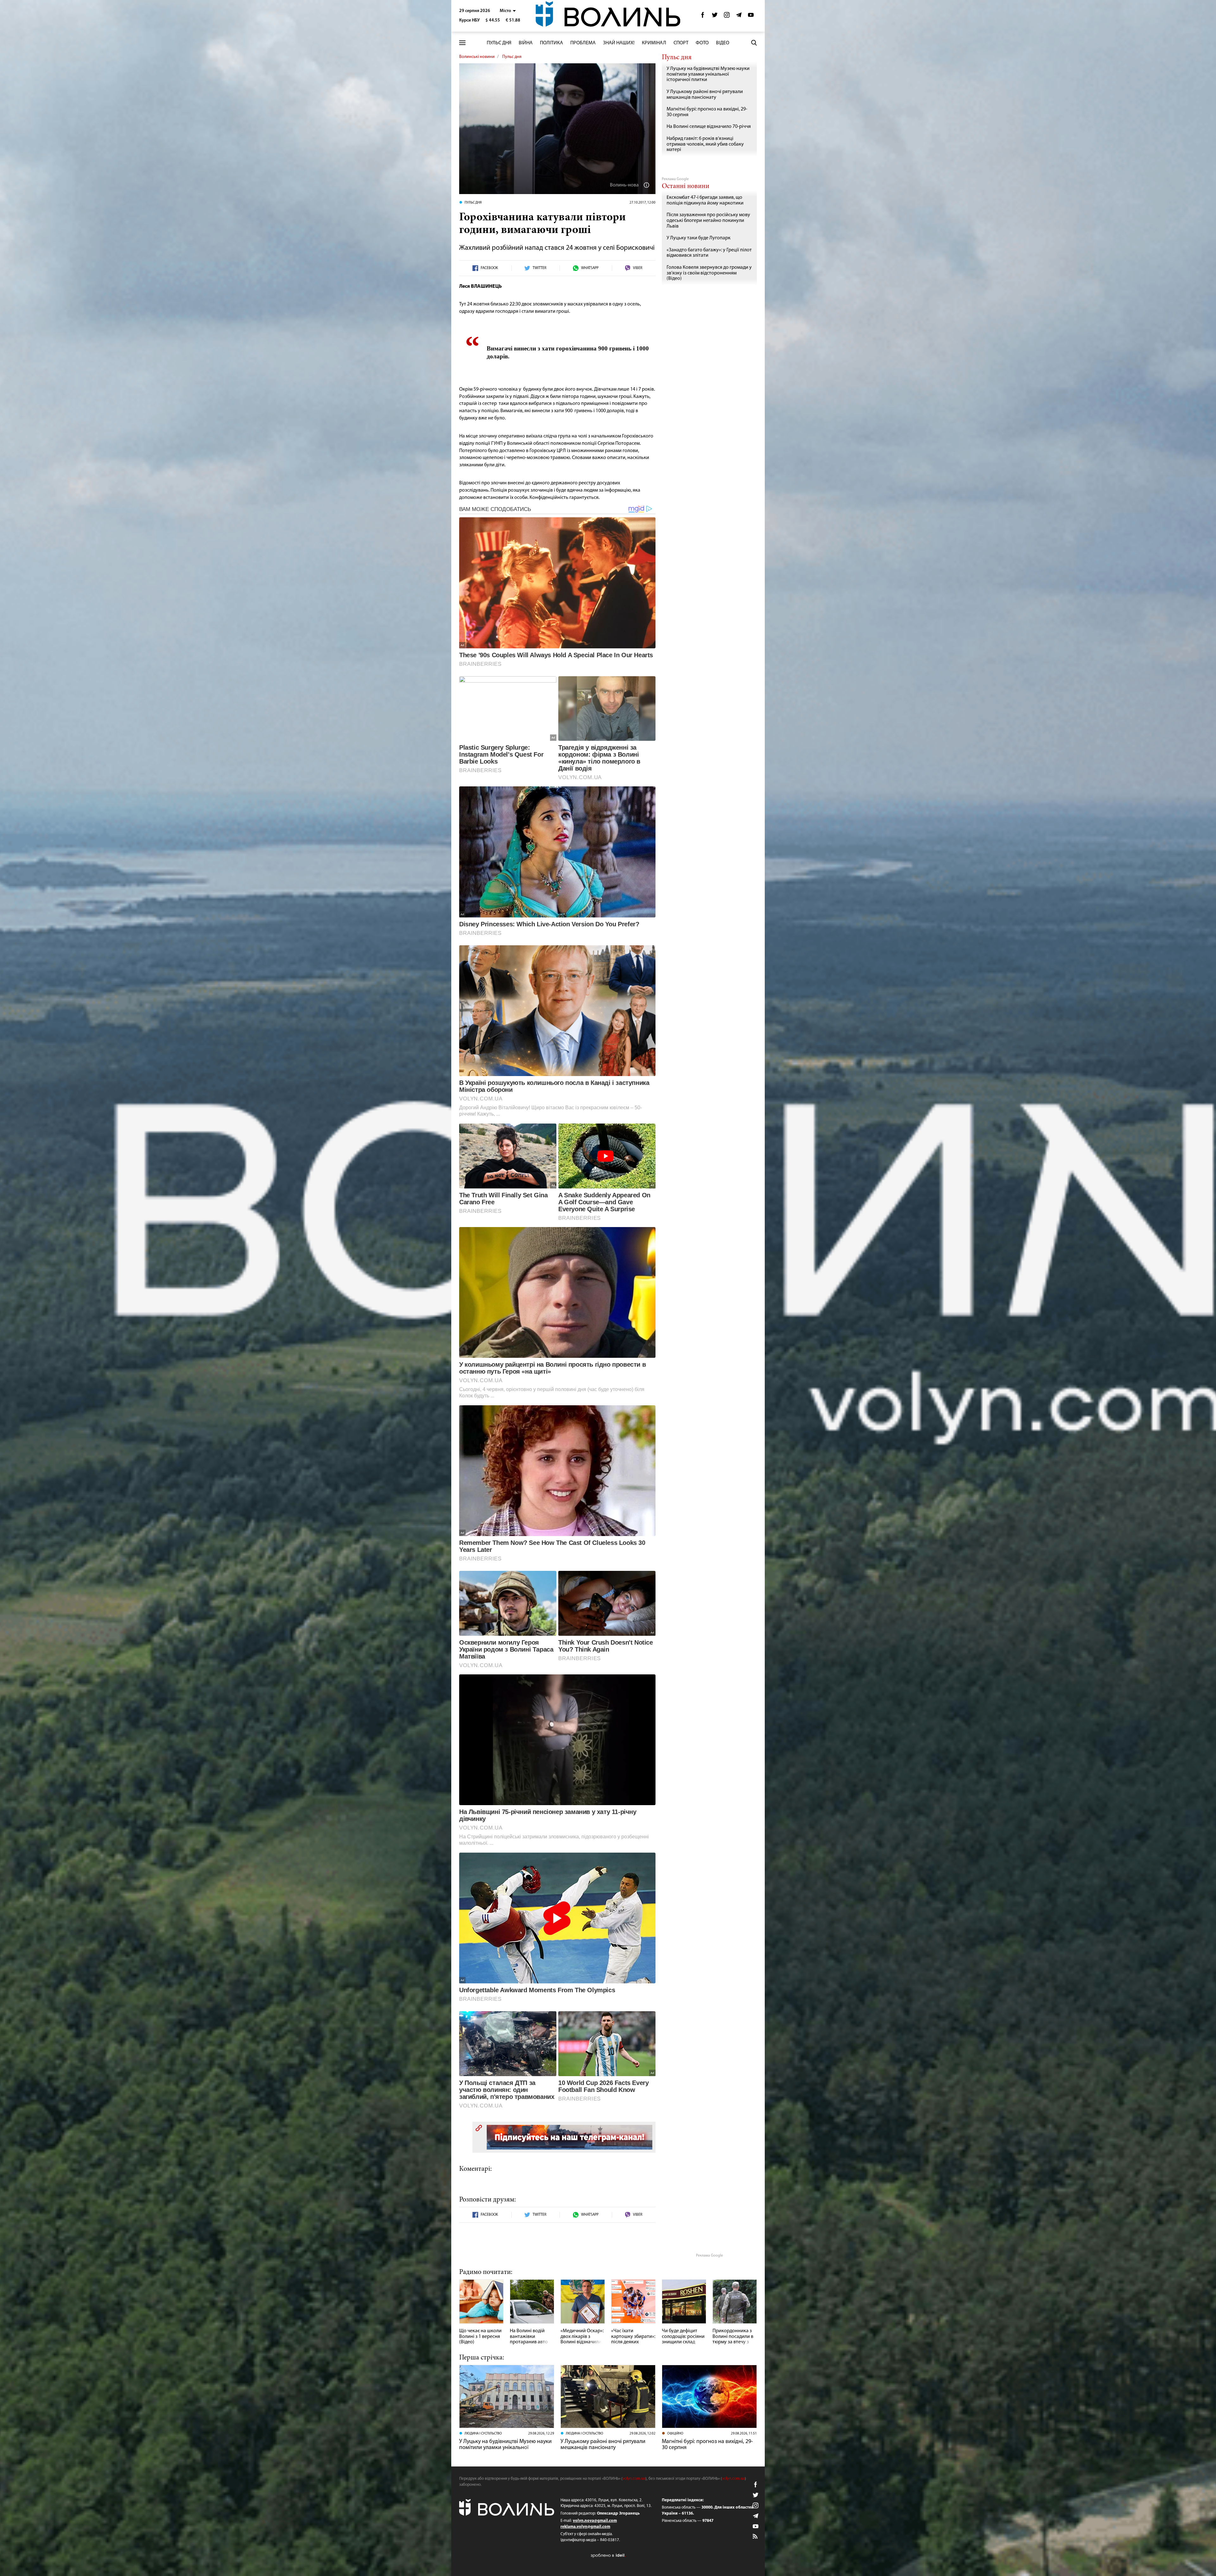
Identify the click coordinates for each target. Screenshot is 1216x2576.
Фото (702, 43)
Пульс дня (499, 43)
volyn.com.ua (634, 2479)
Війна (526, 43)
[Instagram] (727, 17)
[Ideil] (608, 2555)
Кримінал (654, 43)
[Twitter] (715, 17)
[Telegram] (739, 17)
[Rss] (756, 2537)
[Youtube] (751, 17)
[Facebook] (703, 17)
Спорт (681, 43)
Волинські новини (477, 57)
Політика (551, 43)
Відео (723, 43)
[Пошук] (754, 43)
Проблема (583, 43)
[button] (508, 11)
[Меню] (462, 43)
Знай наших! (619, 43)
